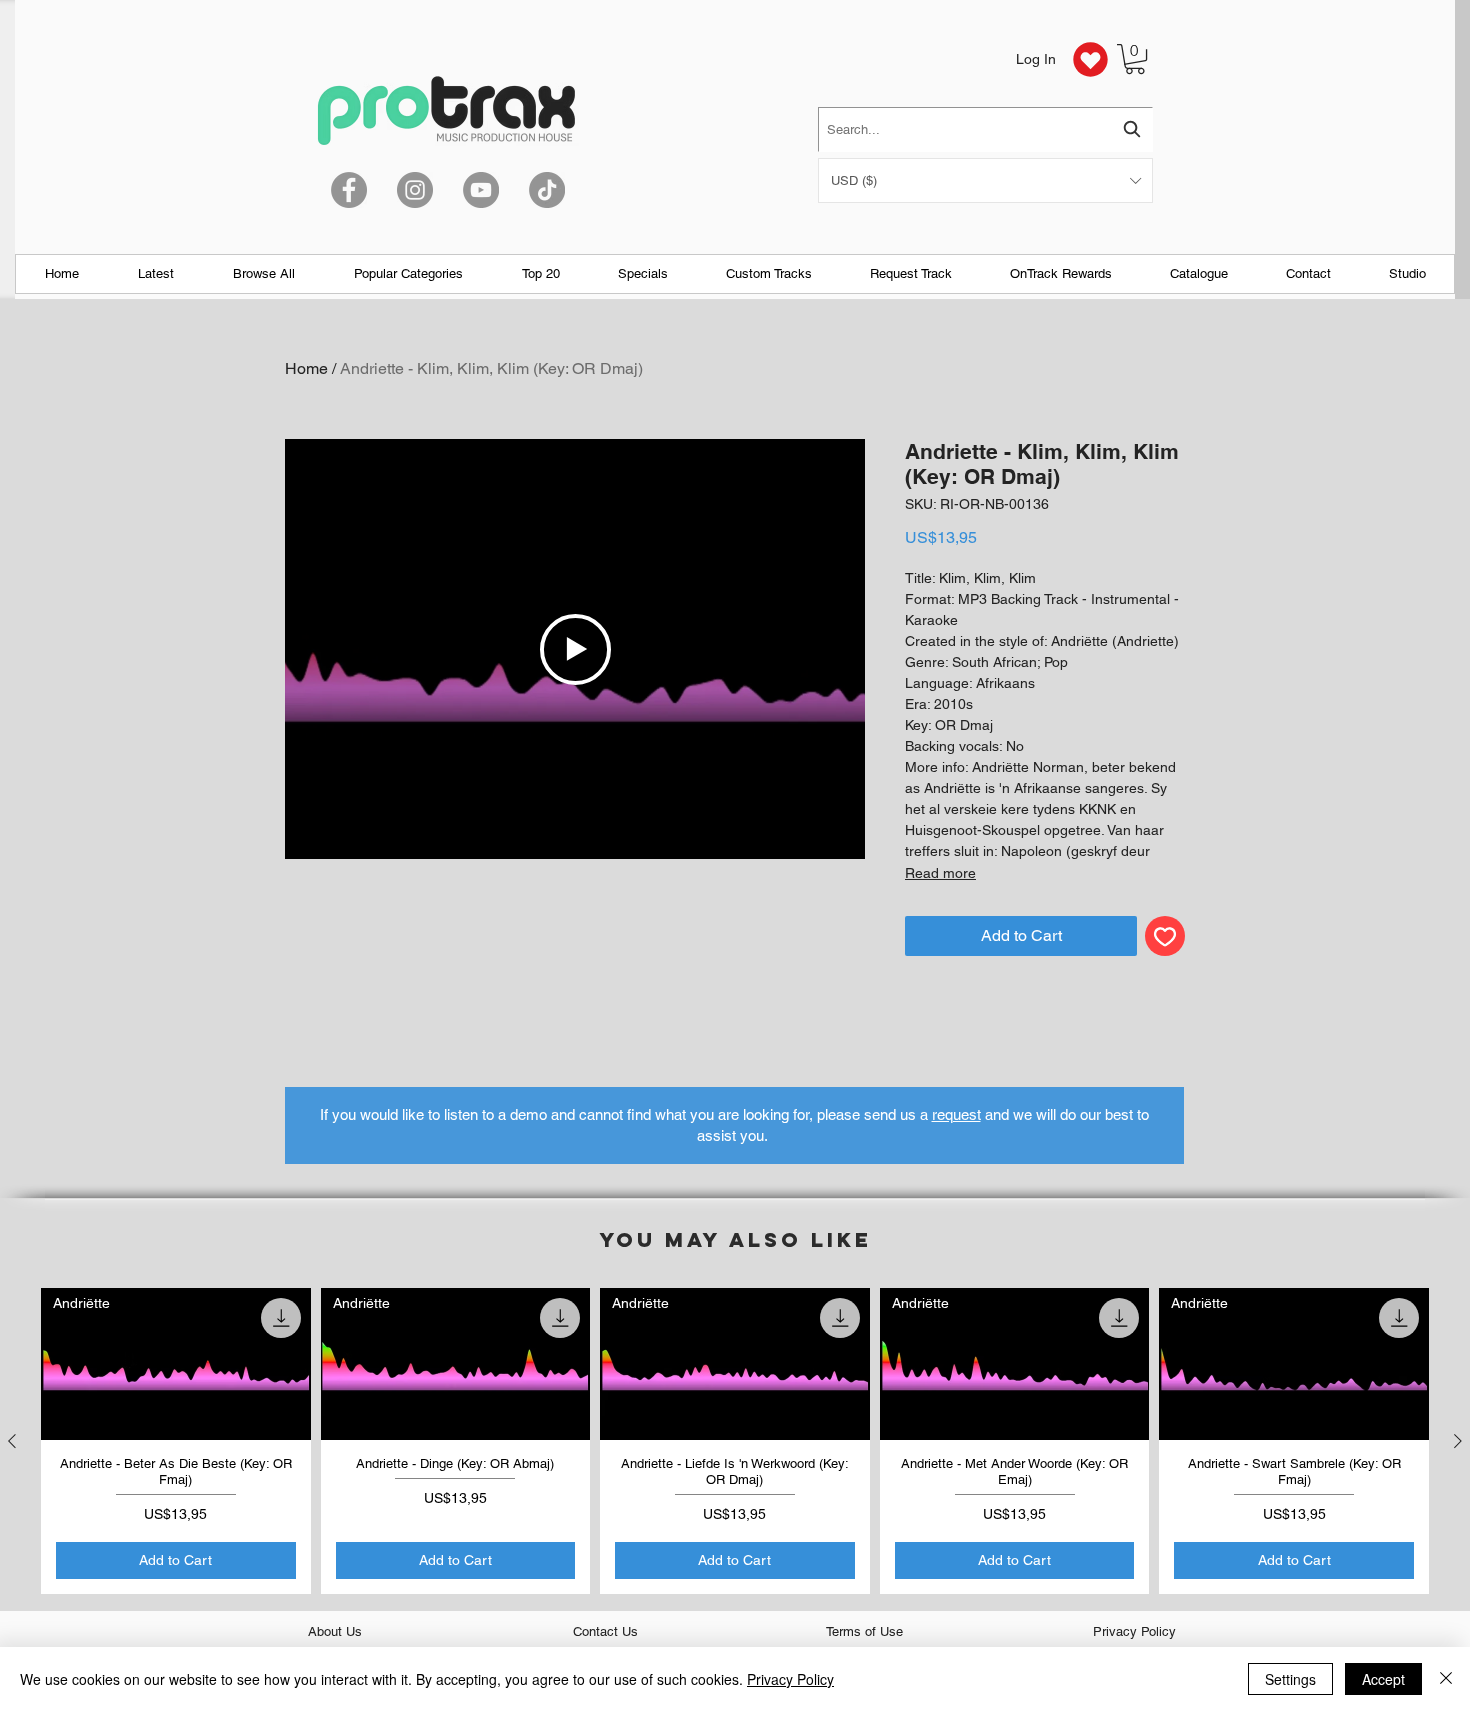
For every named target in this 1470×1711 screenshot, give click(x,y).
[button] (985, 180)
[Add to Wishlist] (1165, 936)
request (956, 1114)
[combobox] (985, 129)
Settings (1290, 1679)
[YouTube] (481, 190)
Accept (1383, 1679)
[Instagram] (415, 190)
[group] (735, 1441)
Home (306, 368)
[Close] (1446, 1679)
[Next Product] (1458, 1441)
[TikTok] (547, 190)
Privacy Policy (790, 1679)
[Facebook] (349, 190)
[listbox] (985, 180)
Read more (940, 873)
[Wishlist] (1090, 59)
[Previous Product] (12, 1441)
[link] (1135, 59)
